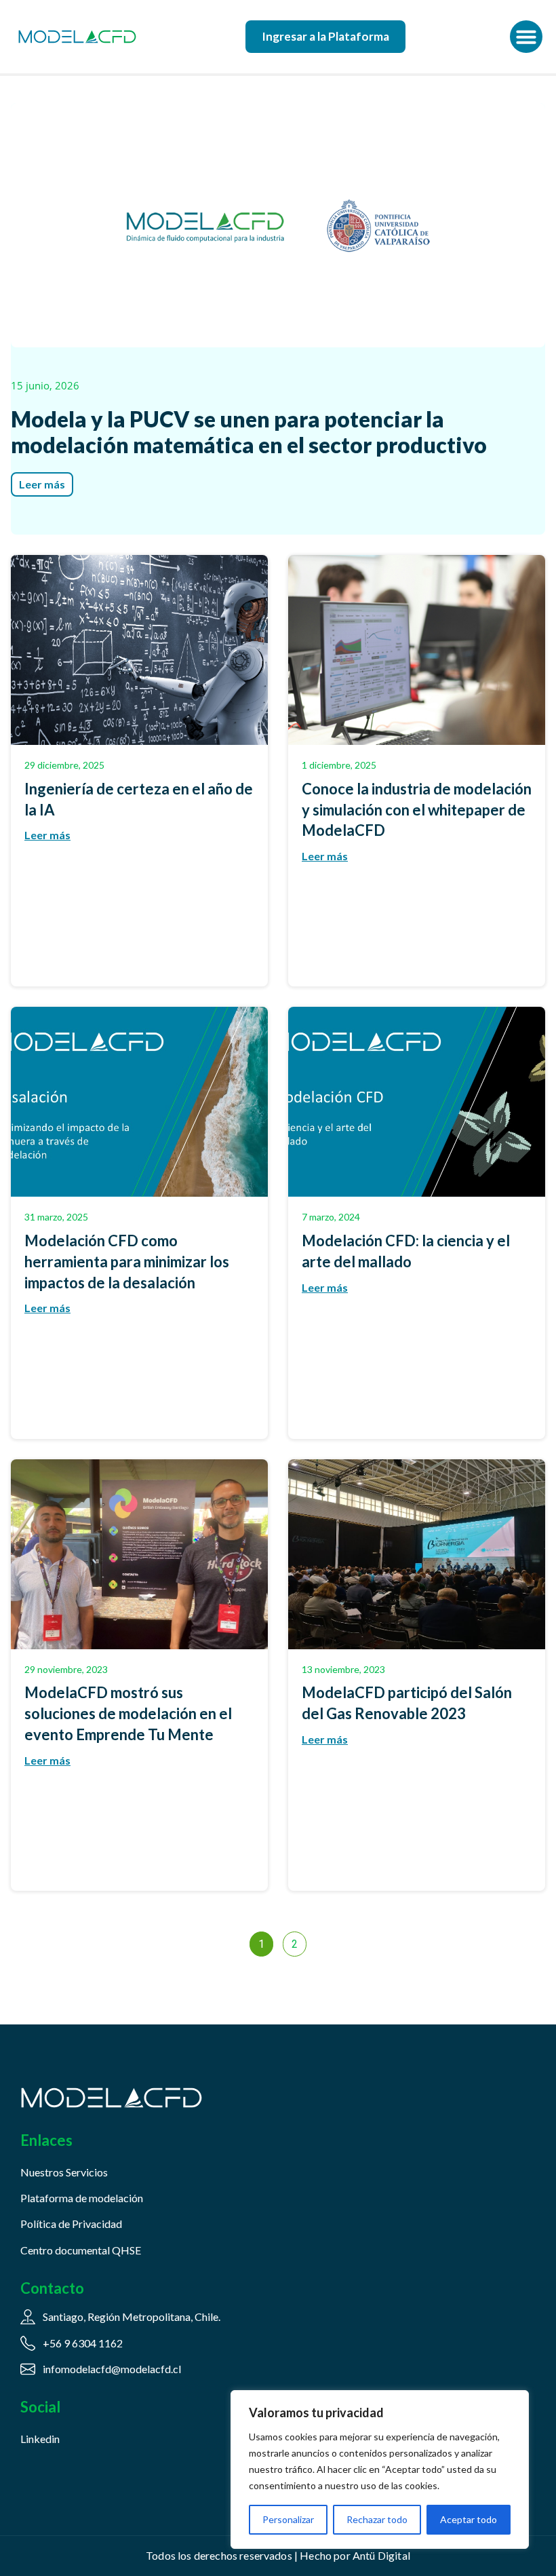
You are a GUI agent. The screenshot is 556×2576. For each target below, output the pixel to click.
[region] (380, 2469)
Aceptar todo (469, 2519)
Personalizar (288, 2519)
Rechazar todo (377, 2519)
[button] (526, 37)
